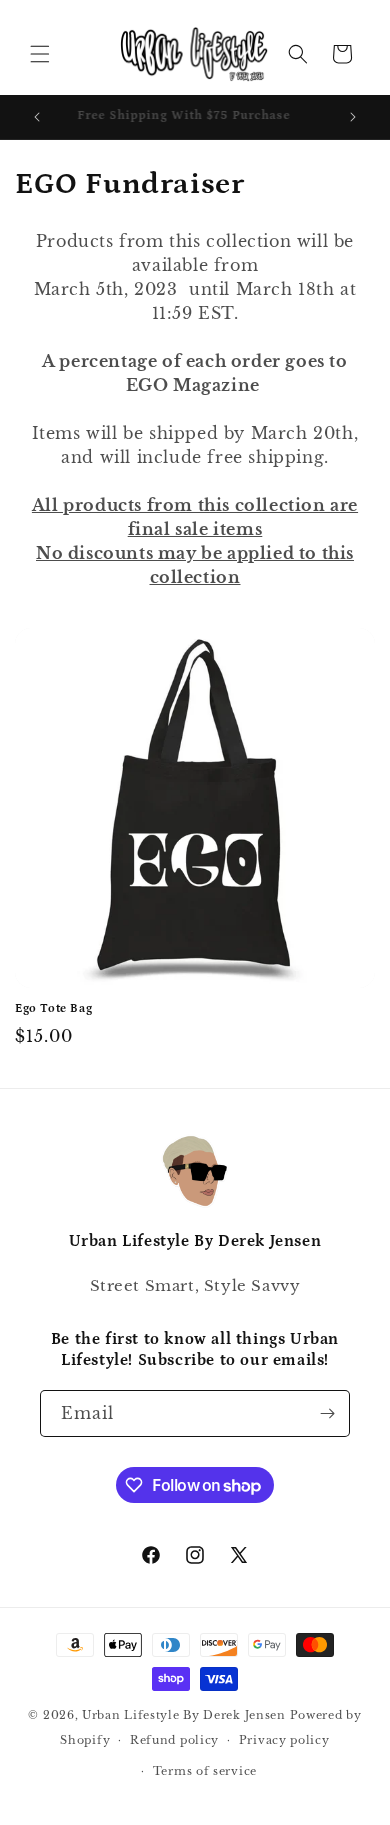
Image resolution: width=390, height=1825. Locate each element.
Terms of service (205, 1771)
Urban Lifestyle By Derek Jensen (184, 1715)
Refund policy (174, 1740)
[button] (40, 54)
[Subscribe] (327, 1413)
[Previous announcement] (37, 117)
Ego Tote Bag (53, 1008)
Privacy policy (284, 1740)
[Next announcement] (353, 117)
